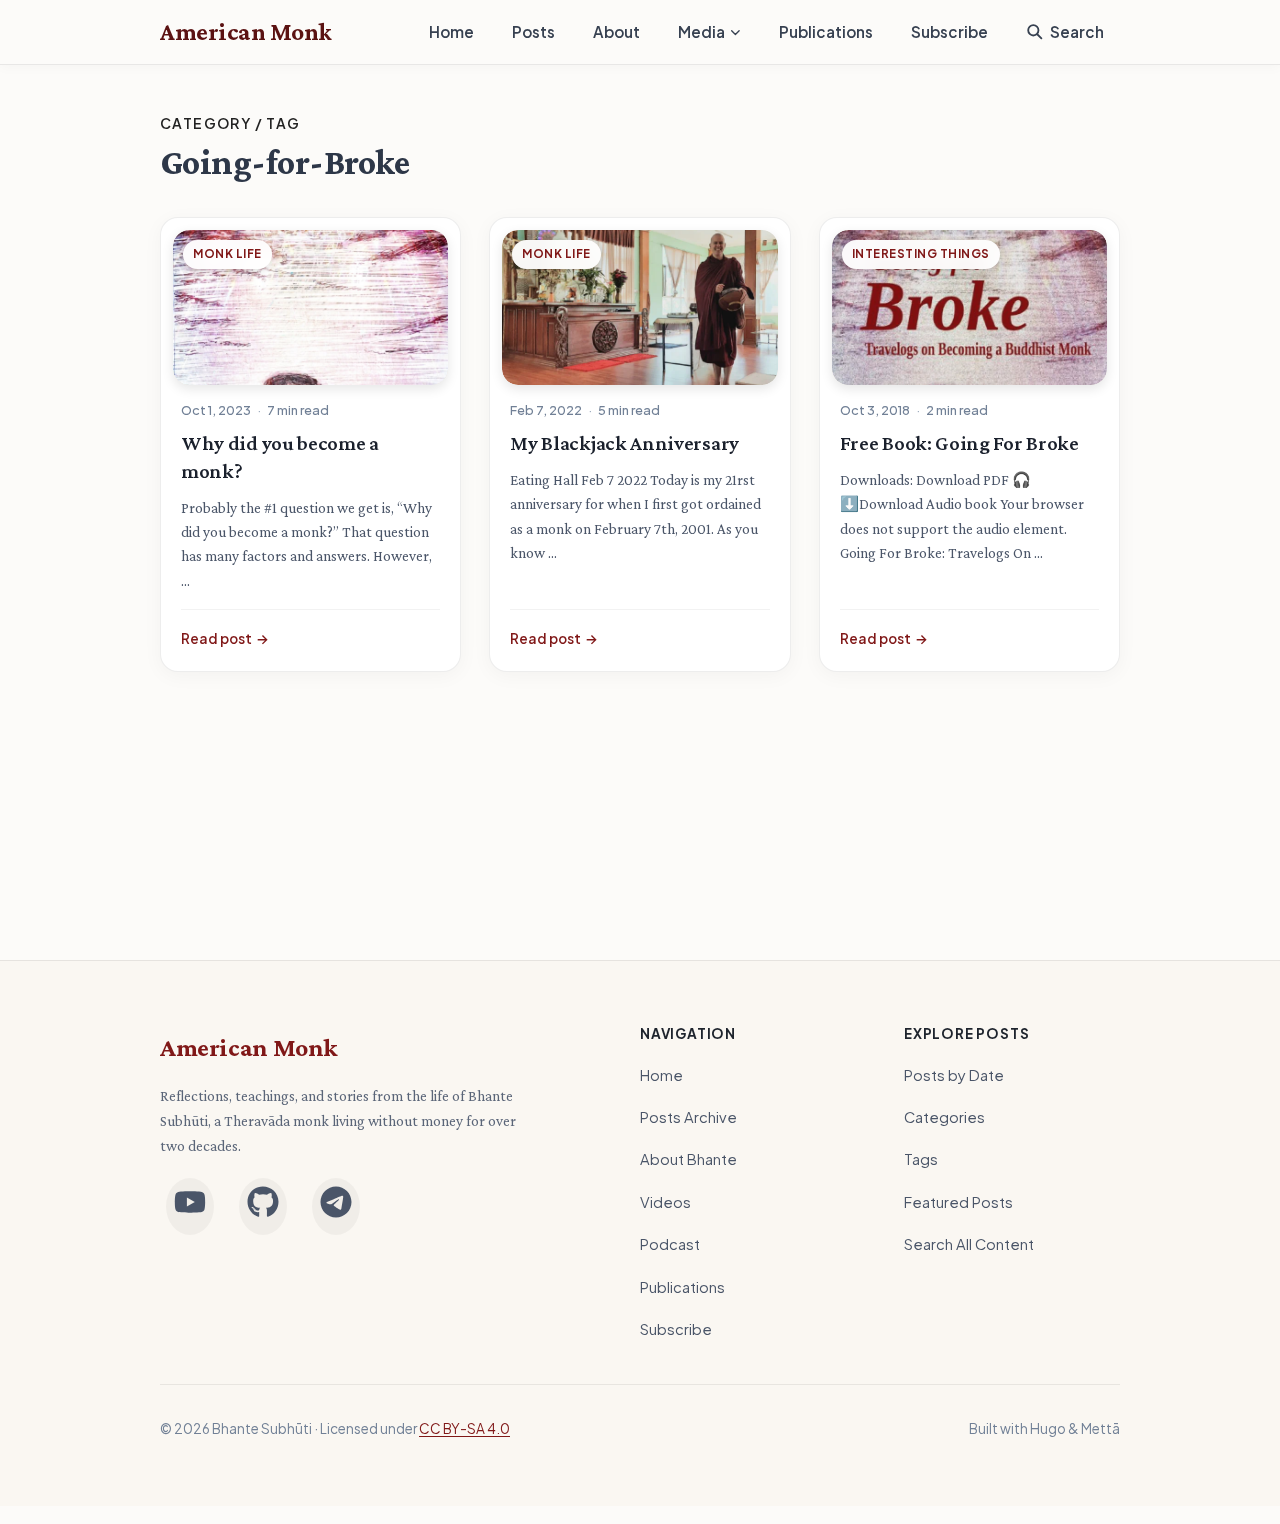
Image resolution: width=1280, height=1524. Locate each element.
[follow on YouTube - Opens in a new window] (190, 1206)
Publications (826, 31)
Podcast (670, 1244)
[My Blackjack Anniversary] (639, 307)
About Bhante (688, 1159)
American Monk (249, 1047)
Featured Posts (958, 1202)
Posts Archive (688, 1117)
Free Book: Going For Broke (959, 443)
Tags (921, 1159)
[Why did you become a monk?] (310, 307)
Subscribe (949, 31)
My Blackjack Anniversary (624, 443)
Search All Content (969, 1244)
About (616, 31)
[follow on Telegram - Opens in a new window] (336, 1206)
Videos (665, 1202)
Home (451, 31)
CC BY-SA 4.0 (464, 1428)
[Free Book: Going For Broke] (969, 307)
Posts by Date (954, 1075)
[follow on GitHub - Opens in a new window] (263, 1206)
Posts (533, 31)
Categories (944, 1117)
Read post (225, 638)
